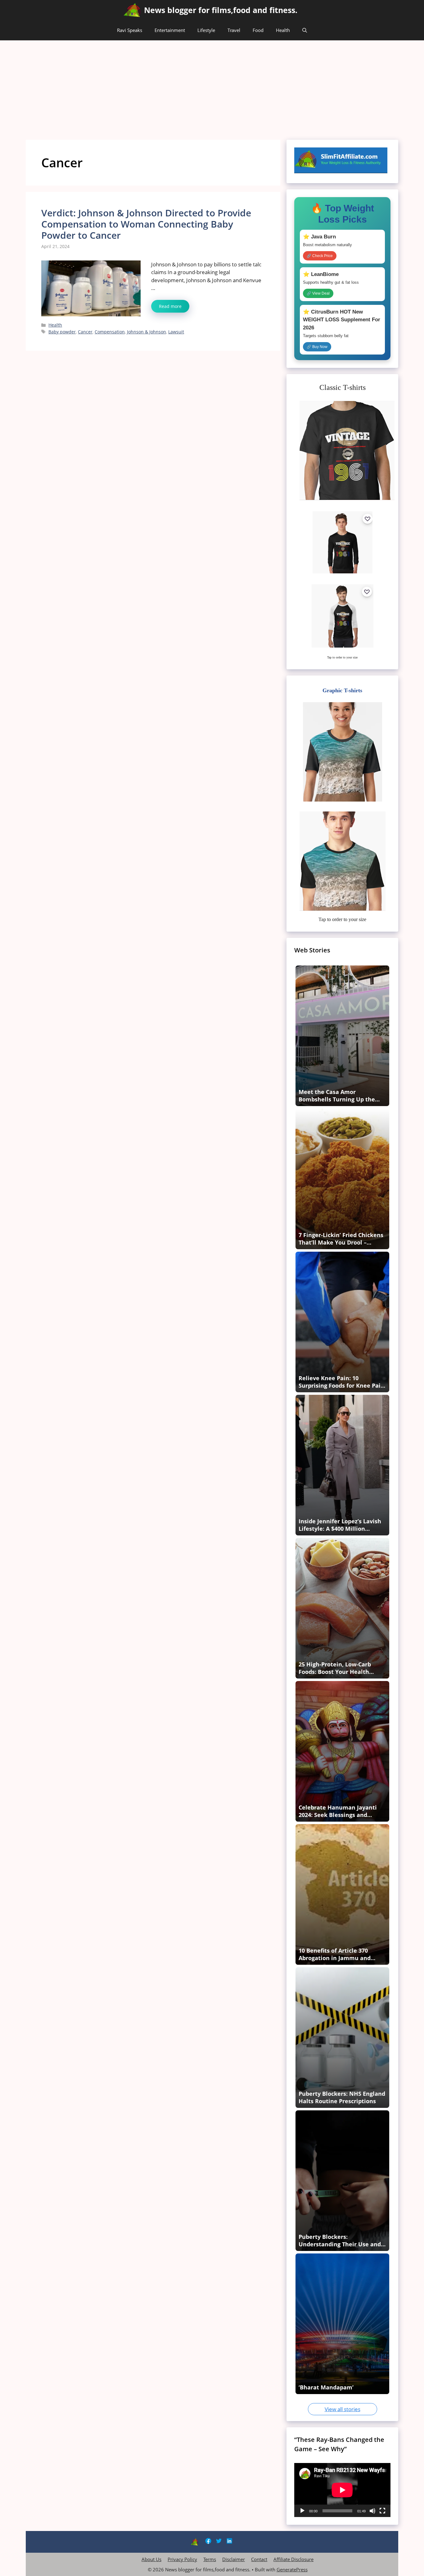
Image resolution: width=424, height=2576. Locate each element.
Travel (234, 30)
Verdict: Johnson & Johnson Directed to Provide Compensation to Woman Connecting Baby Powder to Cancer (146, 224)
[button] (305, 30)
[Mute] (372, 2511)
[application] (342, 2490)
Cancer (85, 332)
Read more (170, 306)
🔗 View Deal (318, 293)
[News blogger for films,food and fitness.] (132, 10)
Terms (210, 2559)
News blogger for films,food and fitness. (221, 10)
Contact (259, 2559)
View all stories (343, 2409)
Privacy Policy (182, 2559)
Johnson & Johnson (147, 332)
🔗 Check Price (320, 256)
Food (258, 30)
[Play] (302, 2511)
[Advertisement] (212, 87)
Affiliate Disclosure (293, 2559)
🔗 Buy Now (317, 347)
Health (283, 30)
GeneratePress (292, 2569)
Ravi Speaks (130, 30)
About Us (151, 2559)
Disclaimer (234, 2559)
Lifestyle (206, 30)
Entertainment (170, 30)
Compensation (110, 332)
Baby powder (62, 332)
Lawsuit (176, 332)
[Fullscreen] (382, 2511)
